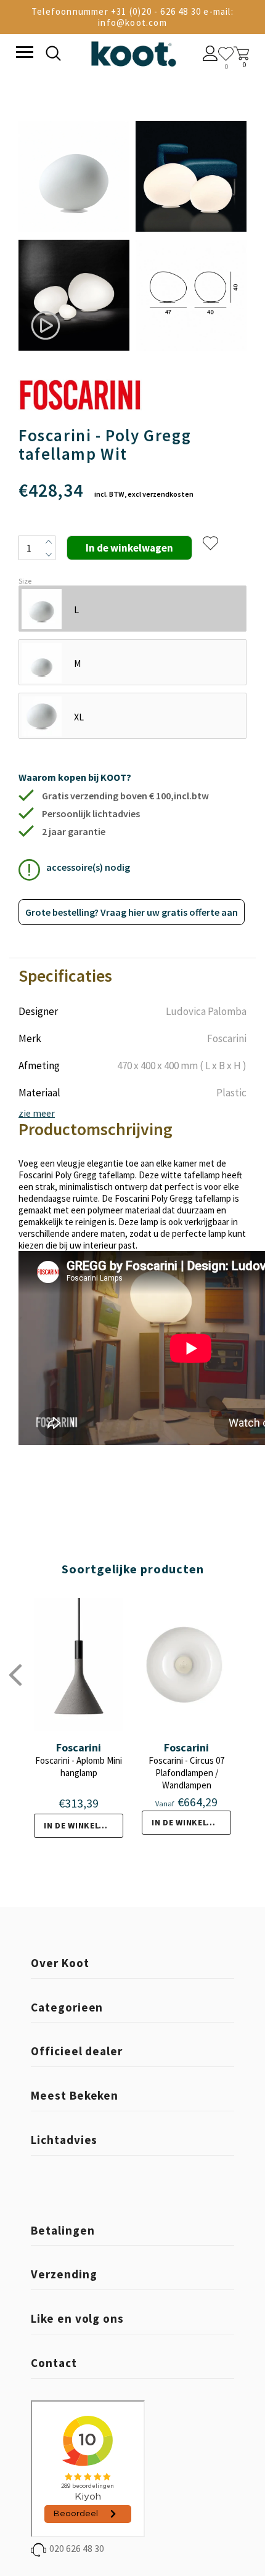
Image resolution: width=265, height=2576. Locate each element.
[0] (226, 54)
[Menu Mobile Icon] (23, 54)
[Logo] (133, 51)
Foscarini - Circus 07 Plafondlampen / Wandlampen (186, 1773)
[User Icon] (210, 55)
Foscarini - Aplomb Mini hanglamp (79, 1767)
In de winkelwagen (84, 1825)
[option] (74, 237)
